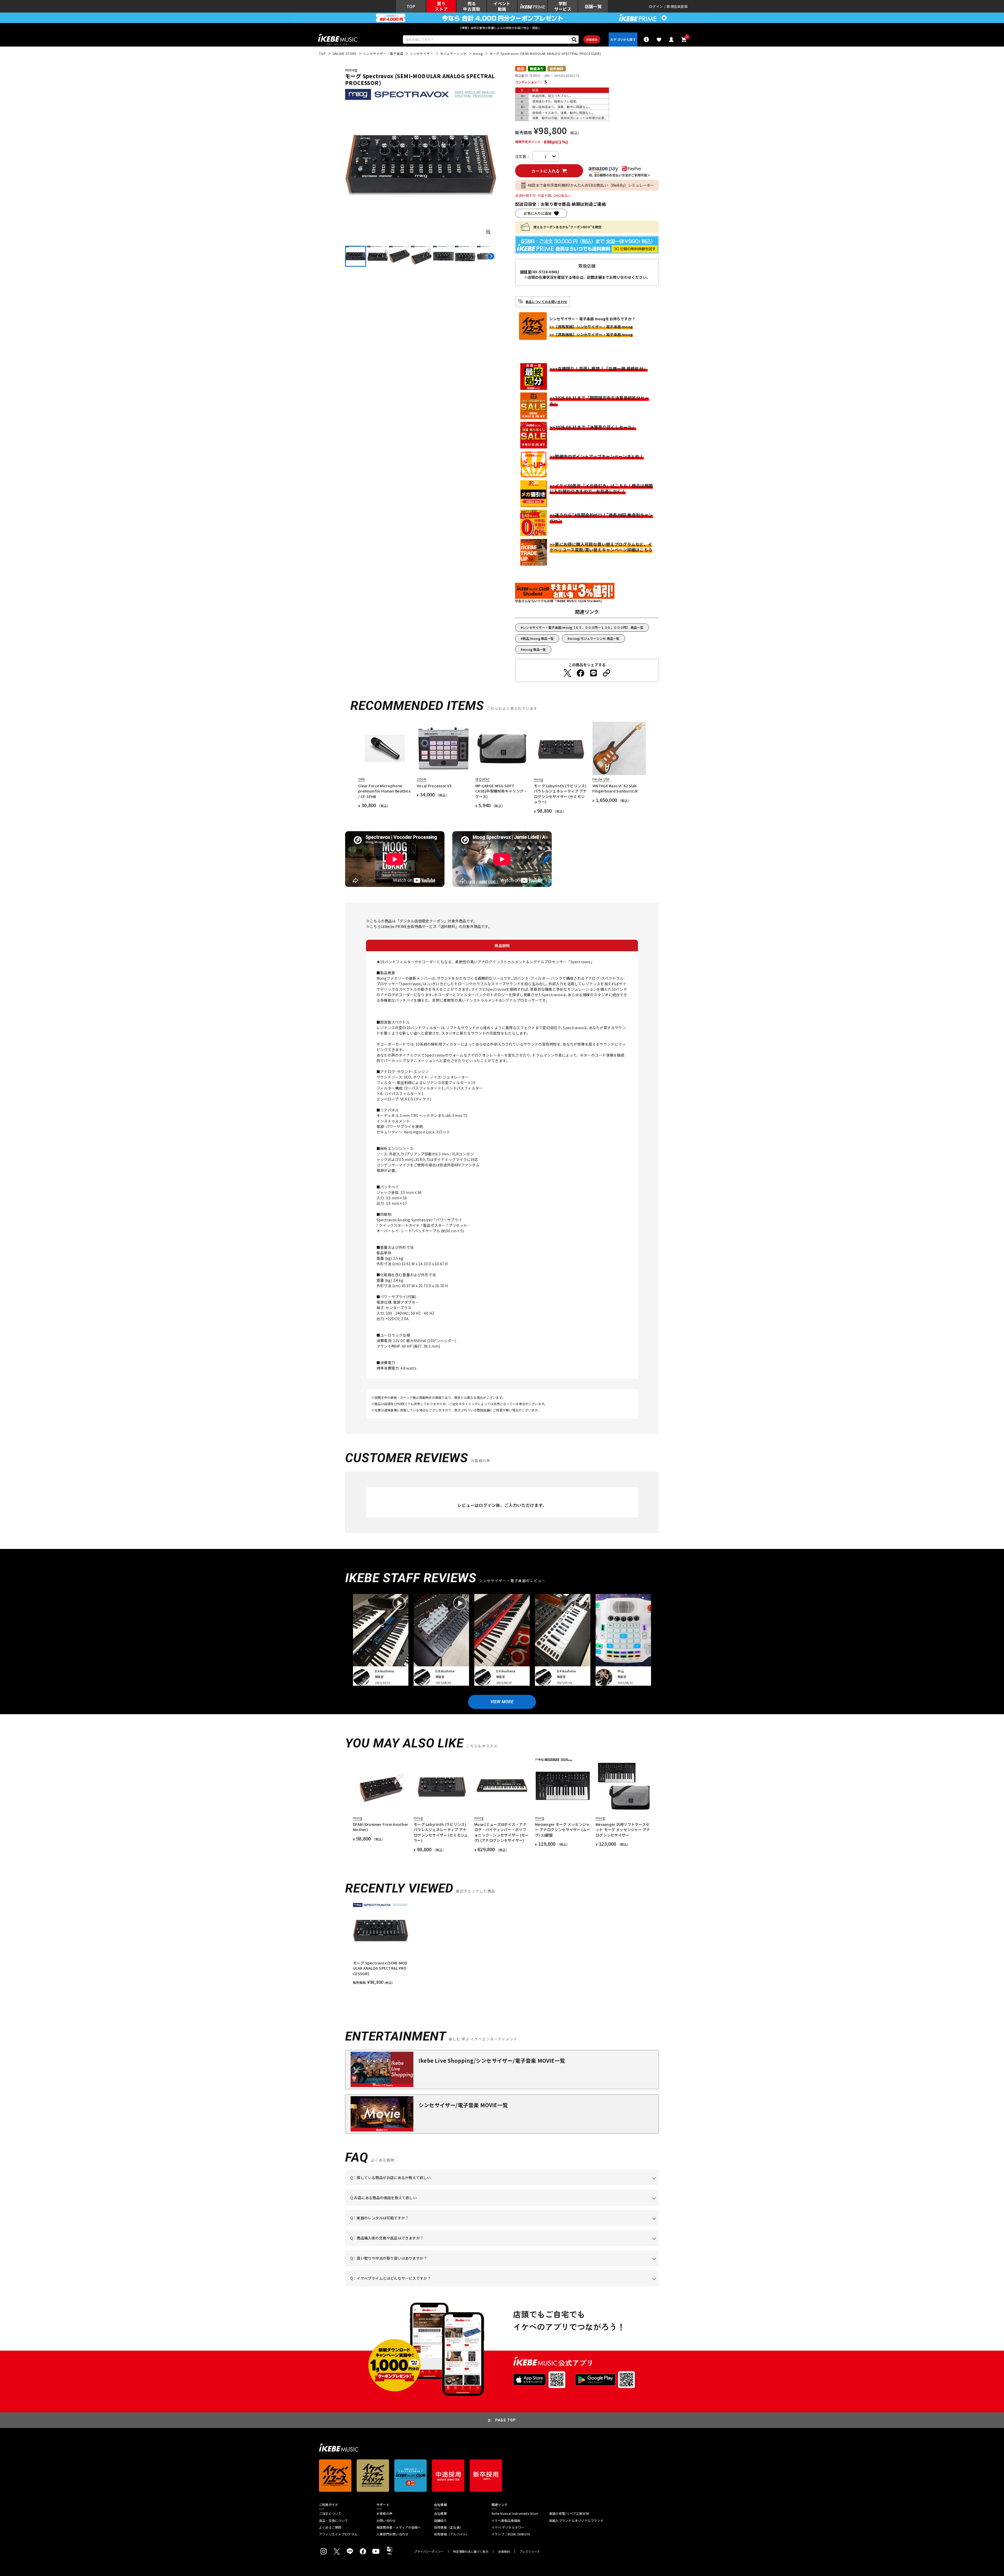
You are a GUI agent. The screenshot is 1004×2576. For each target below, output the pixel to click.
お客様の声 (384, 2514)
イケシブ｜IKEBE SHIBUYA (511, 2534)
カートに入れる (546, 171)
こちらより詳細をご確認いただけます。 (432, 2286)
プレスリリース (530, 2552)
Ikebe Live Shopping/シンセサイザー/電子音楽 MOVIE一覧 (492, 2061)
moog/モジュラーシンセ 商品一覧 (594, 638)
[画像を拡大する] (488, 232)
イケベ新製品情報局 (506, 2521)
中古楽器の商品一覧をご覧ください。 (504, 2226)
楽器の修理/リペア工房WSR (569, 2514)
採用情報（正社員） (448, 2527)
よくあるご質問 (330, 2527)
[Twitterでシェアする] (567, 673)
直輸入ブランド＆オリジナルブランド (576, 2521)
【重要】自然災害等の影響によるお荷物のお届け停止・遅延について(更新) (502, 28)
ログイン (656, 6)
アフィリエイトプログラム (338, 2534)
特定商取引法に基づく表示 (471, 2552)
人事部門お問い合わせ (392, 2534)
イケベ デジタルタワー (508, 2527)
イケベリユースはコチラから (419, 2266)
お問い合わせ (386, 2521)
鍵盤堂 (526, 272)
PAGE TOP (506, 2420)
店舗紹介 (440, 2521)
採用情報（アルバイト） (452, 2534)
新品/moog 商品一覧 (538, 638)
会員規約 (504, 2552)
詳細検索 (592, 39)
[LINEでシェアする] (594, 673)
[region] (502, 1944)
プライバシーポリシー (429, 2552)
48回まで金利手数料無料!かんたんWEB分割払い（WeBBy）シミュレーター (591, 185)
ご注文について (330, 2514)
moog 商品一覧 (534, 649)
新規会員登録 (677, 6)
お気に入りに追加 (538, 213)
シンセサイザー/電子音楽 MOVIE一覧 (463, 2105)
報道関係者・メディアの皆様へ (399, 2527)
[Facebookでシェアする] (580, 673)
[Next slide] (491, 256)
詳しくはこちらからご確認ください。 (593, 2246)
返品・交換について (333, 2521)
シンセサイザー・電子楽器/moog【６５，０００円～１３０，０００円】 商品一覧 (583, 627)
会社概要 (440, 2514)
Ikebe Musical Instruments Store (515, 2514)
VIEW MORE (502, 1702)
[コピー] (607, 673)
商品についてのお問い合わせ (546, 302)
